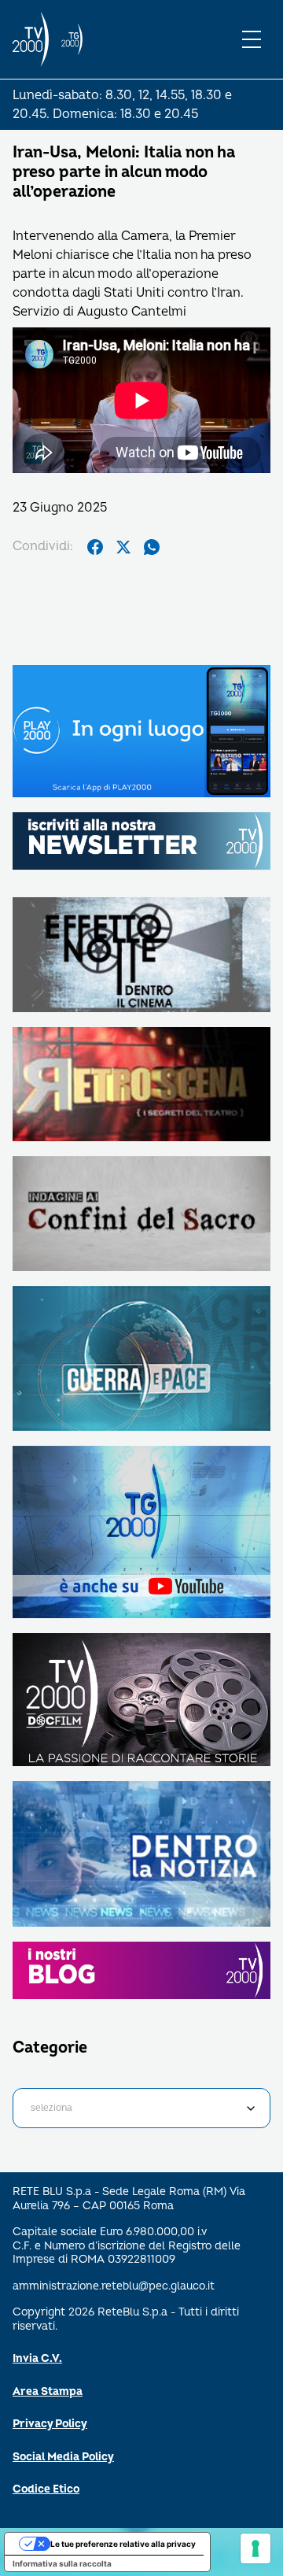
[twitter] (123, 547)
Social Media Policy (63, 2457)
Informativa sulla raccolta (62, 2563)
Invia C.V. (37, 2358)
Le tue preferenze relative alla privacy (123, 2544)
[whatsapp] (152, 547)
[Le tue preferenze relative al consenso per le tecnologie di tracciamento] (255, 2548)
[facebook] (95, 547)
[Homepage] (31, 39)
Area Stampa (48, 2391)
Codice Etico (46, 2489)
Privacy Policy (50, 2424)
